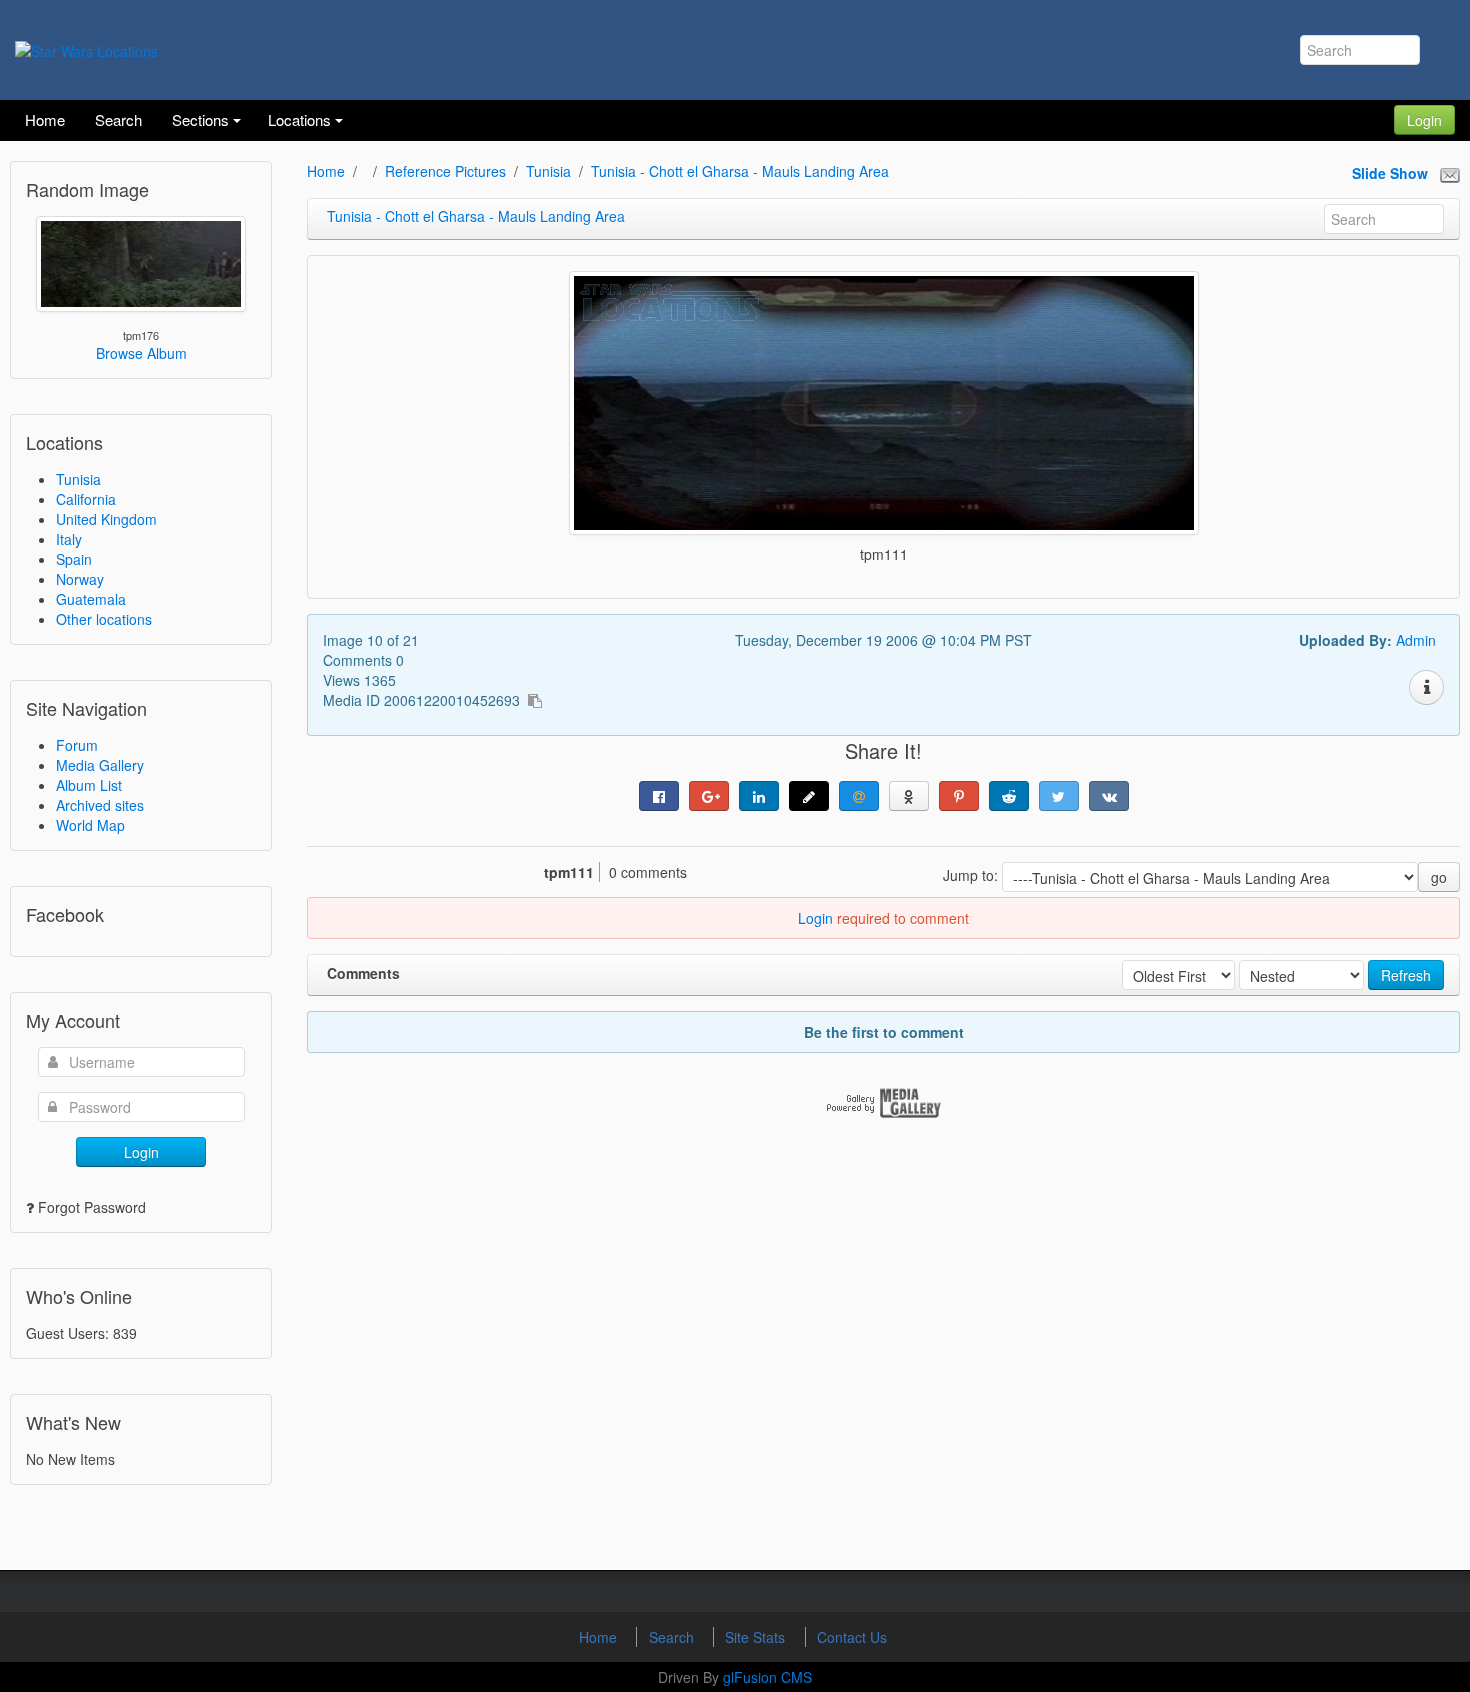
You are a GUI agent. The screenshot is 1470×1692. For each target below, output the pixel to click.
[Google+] (709, 796)
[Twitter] (1059, 796)
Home (326, 171)
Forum (77, 745)
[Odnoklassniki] (909, 796)
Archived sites (100, 805)
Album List (89, 785)
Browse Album (141, 353)
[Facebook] (659, 796)
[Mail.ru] (859, 796)
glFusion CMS (767, 1677)
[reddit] (1009, 796)
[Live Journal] (809, 796)
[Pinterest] (959, 796)
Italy (69, 539)
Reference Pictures (445, 171)
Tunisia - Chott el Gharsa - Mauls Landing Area (740, 171)
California (86, 499)
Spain (74, 559)
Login (1424, 120)
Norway (80, 579)
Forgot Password (92, 1207)
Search (673, 1637)
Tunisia (78, 479)
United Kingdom (106, 519)
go (1439, 877)
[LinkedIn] (759, 796)
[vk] (1109, 796)
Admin (1416, 640)
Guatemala (91, 599)
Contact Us (852, 1637)
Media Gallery (100, 765)
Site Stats (757, 1637)
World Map (90, 825)
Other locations (104, 619)
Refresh (1406, 975)
